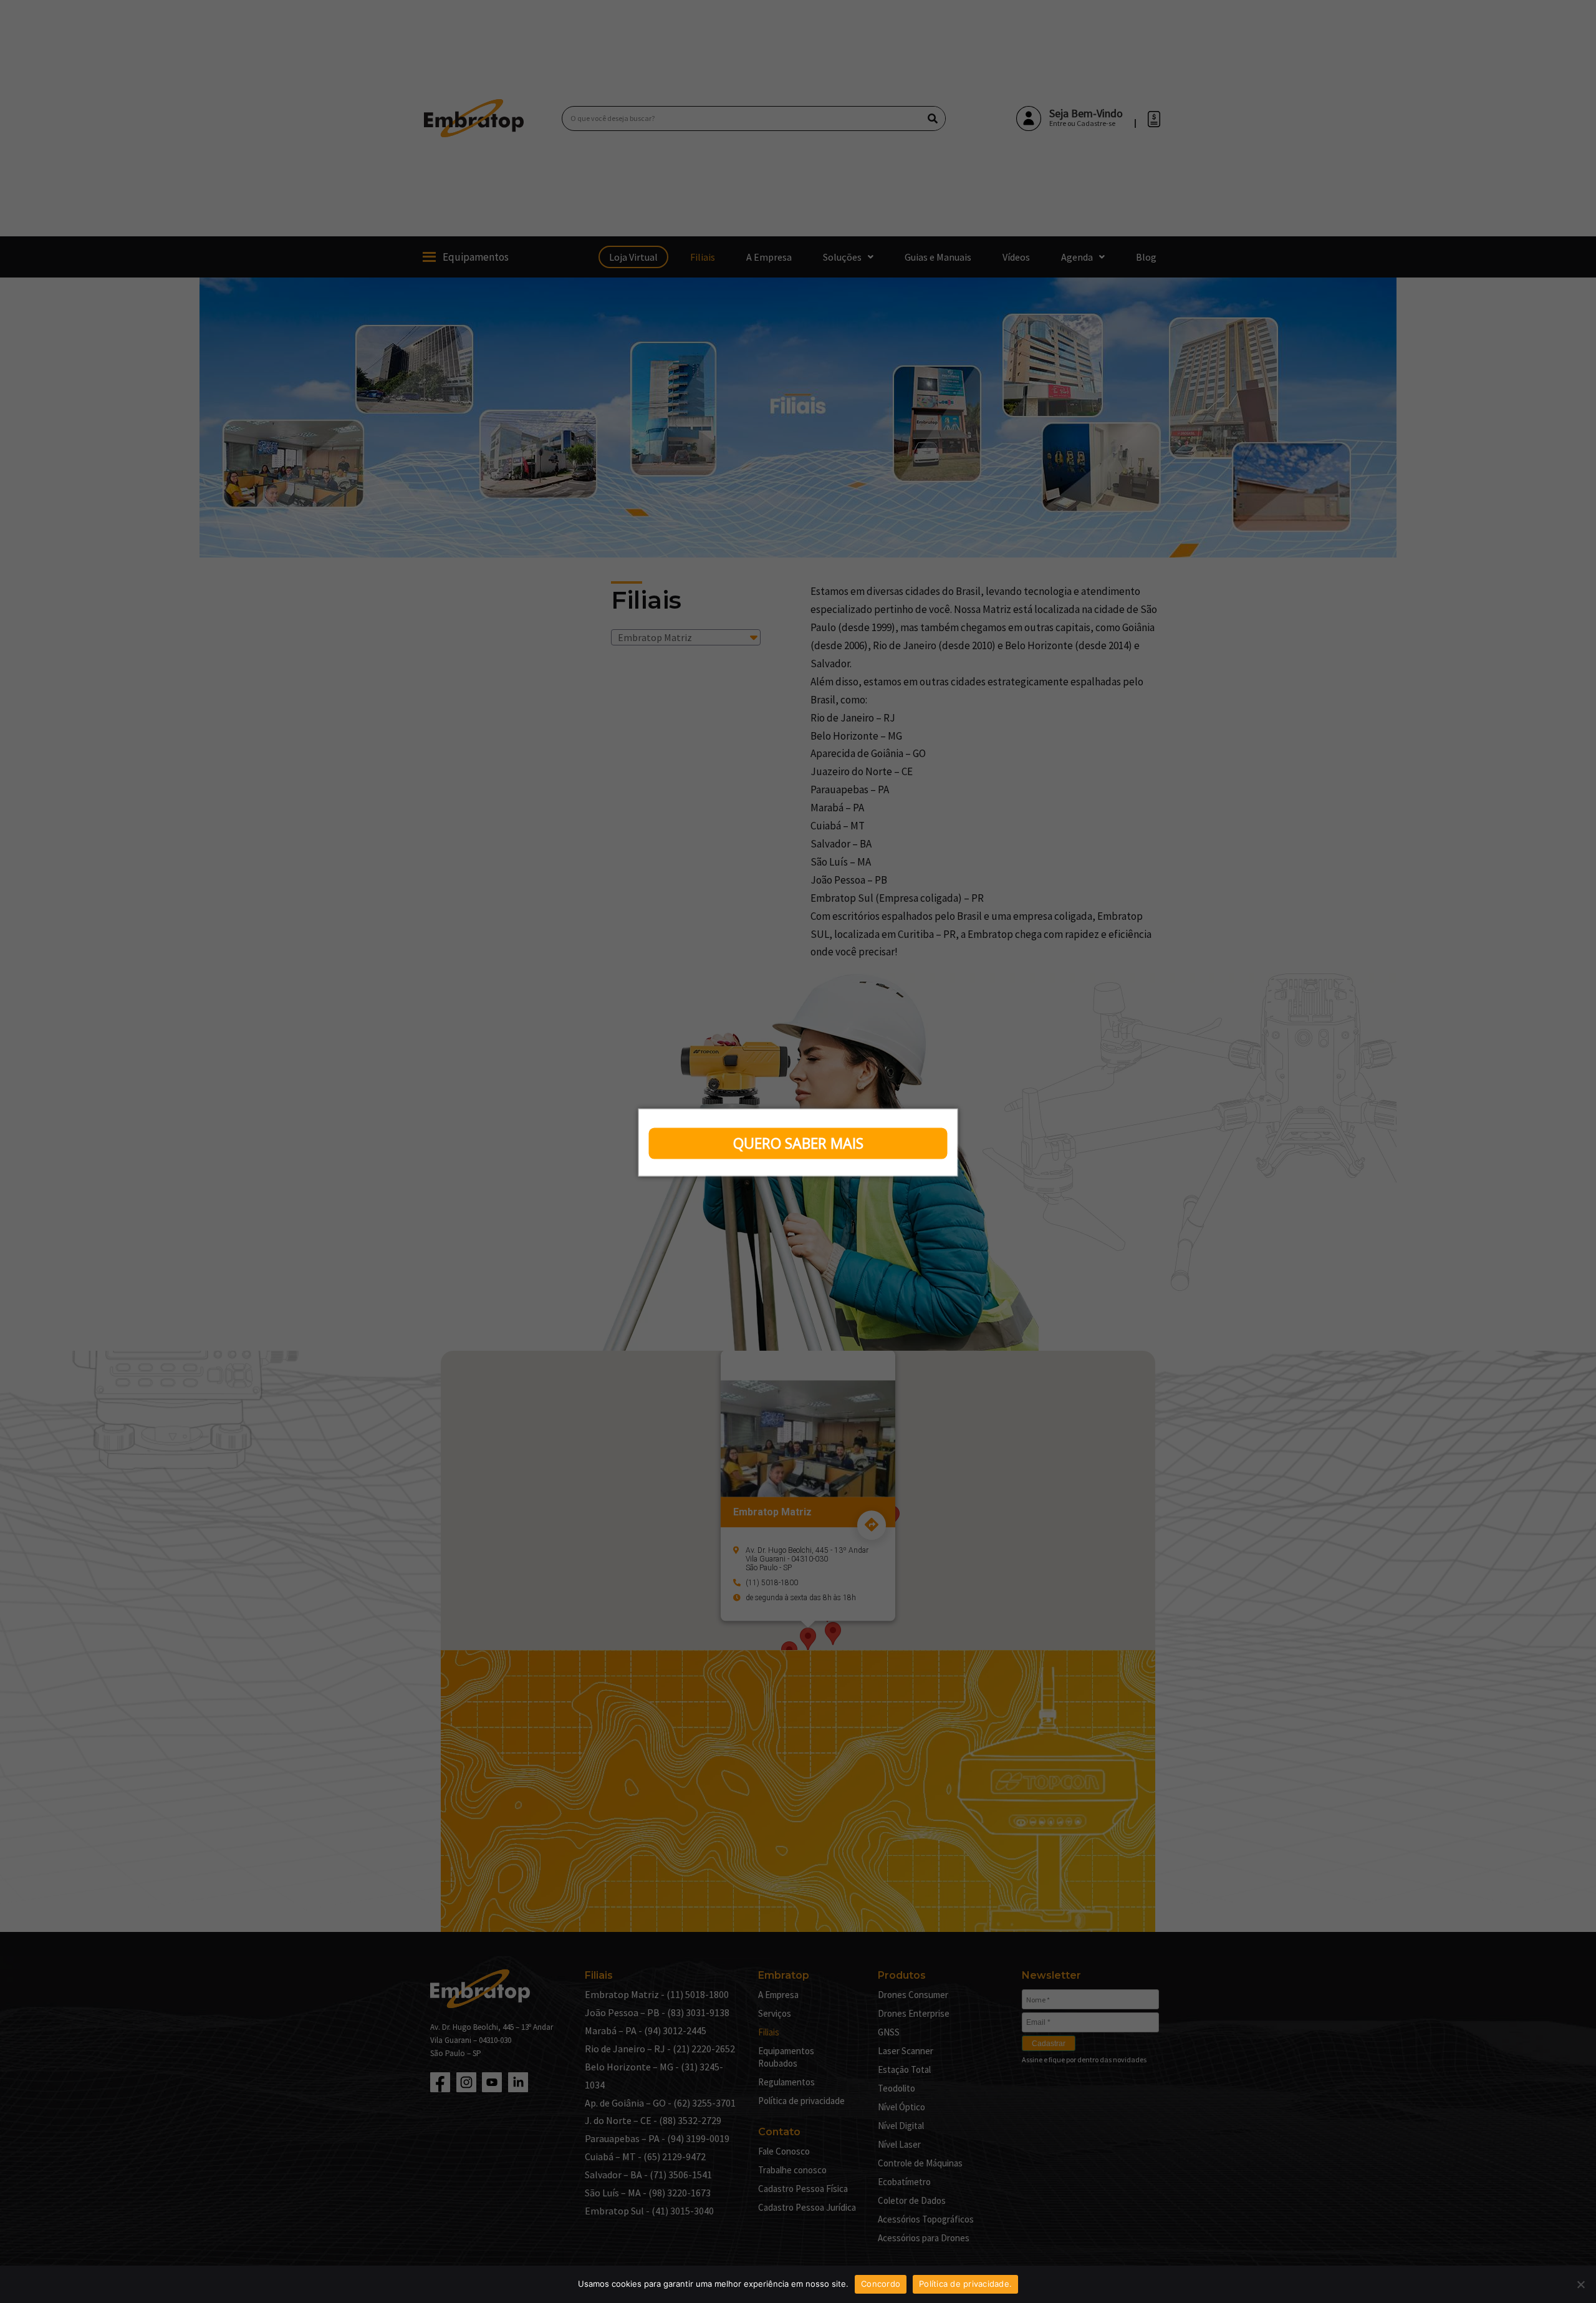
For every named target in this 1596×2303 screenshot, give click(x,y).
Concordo (881, 2284)
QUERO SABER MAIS (798, 1143)
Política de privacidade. (965, 2284)
